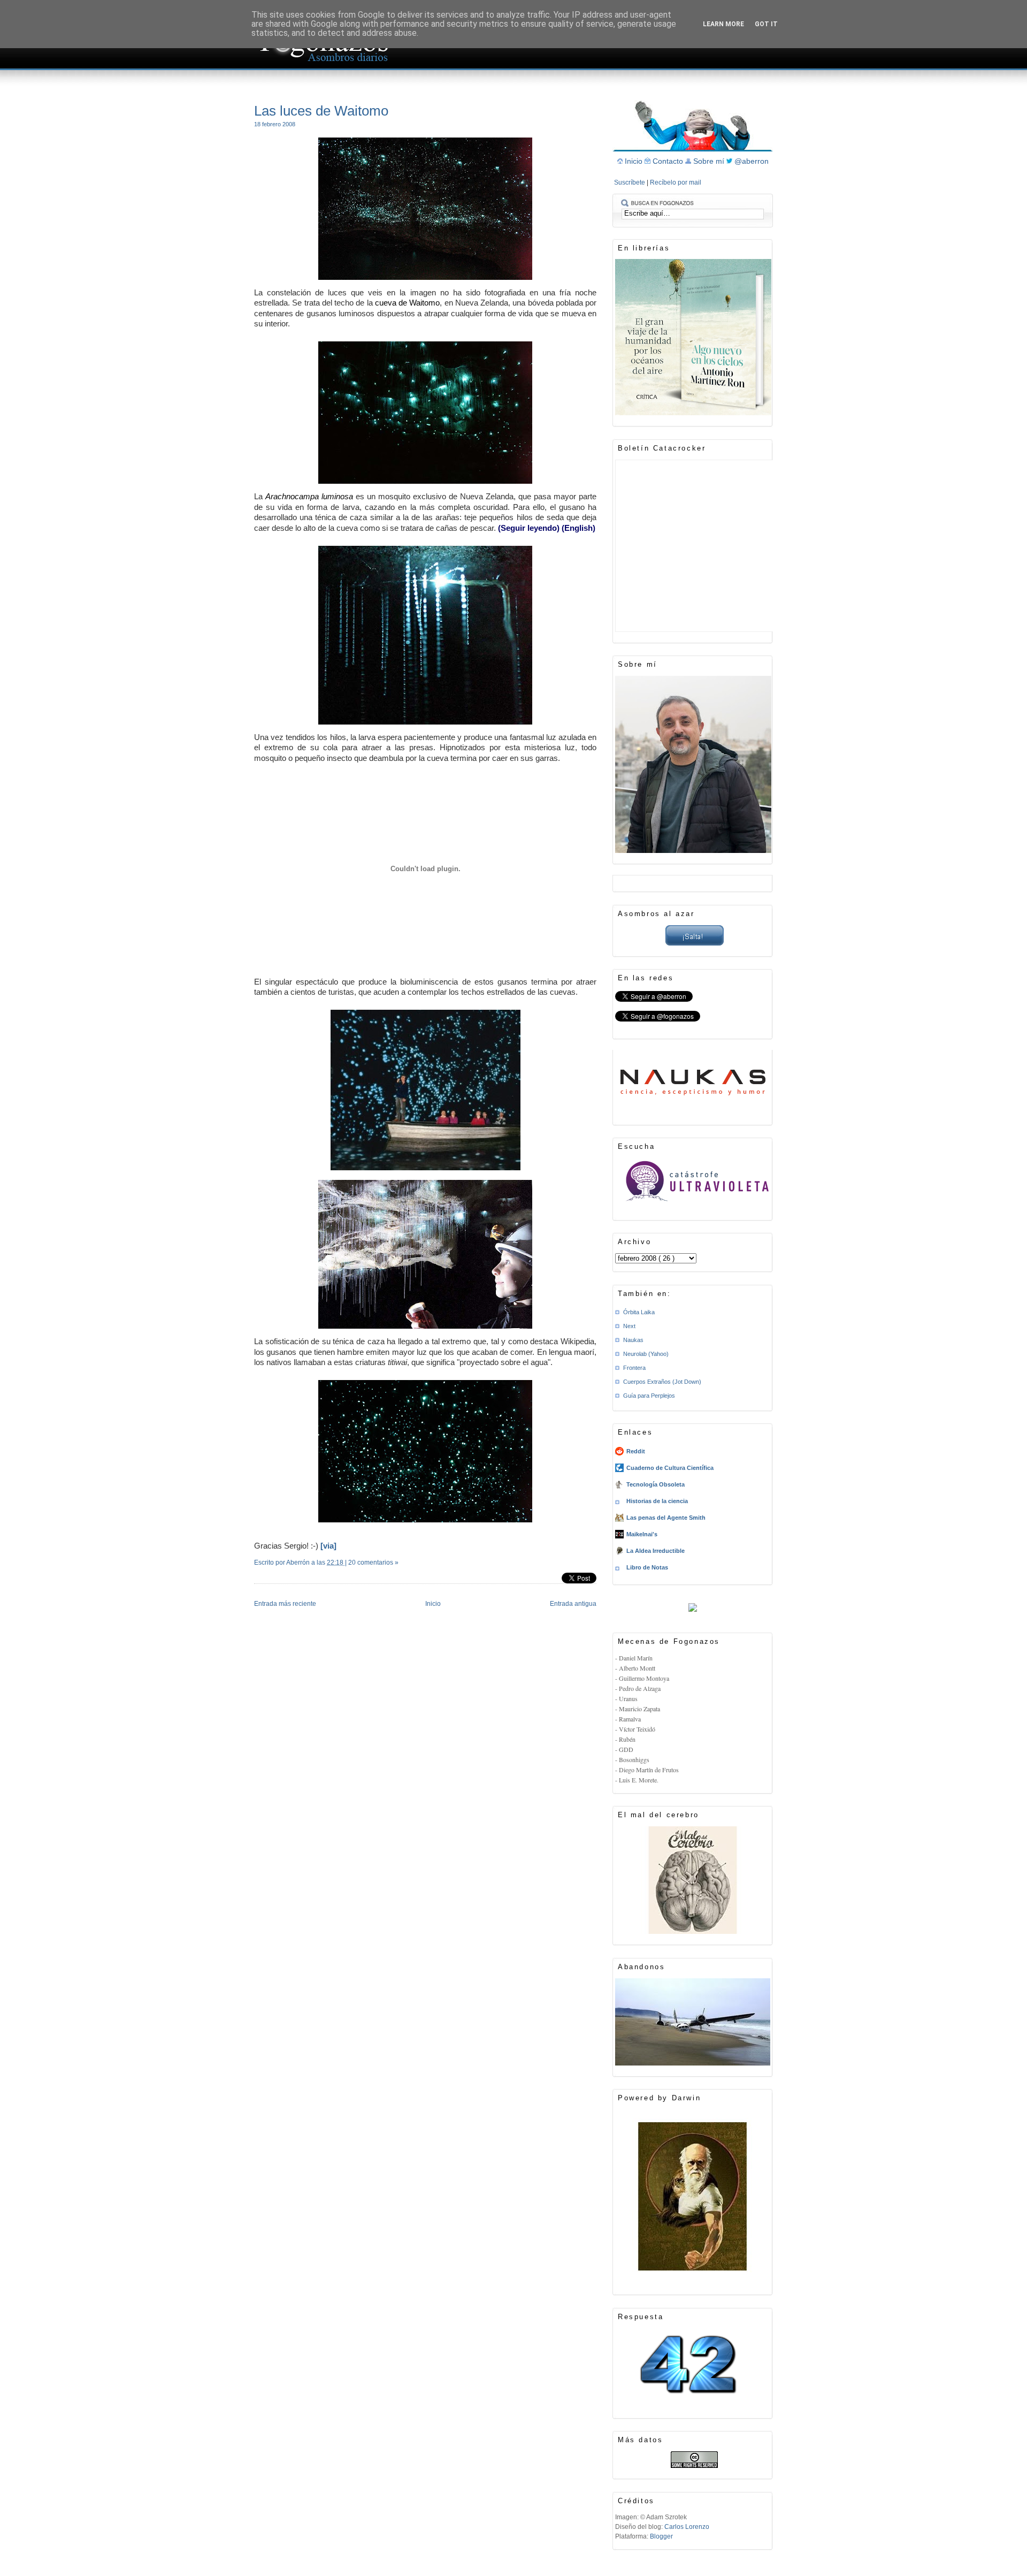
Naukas (633, 1340)
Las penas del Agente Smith (666, 1518)
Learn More (723, 24)
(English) (578, 528)
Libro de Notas (647, 1567)
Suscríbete (630, 182)
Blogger (661, 2536)
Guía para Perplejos (649, 1396)
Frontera (634, 1368)
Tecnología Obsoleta (656, 1484)
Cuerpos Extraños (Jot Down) (662, 1382)
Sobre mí (710, 161)
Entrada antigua (573, 1604)
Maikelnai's (642, 1534)
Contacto (669, 161)
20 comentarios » (373, 1563)
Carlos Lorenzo (687, 2527)
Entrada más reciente (285, 1604)
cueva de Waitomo (408, 303)
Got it (766, 24)
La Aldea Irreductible (656, 1551)
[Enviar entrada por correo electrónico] (255, 1576)
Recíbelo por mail (676, 182)
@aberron (752, 161)
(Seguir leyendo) (529, 528)
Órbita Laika (639, 1312)
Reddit (636, 1451)
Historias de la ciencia (657, 1501)
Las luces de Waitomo (321, 111)
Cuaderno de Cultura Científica (670, 1468)
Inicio (433, 1604)
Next (629, 1326)
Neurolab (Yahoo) (646, 1354)
